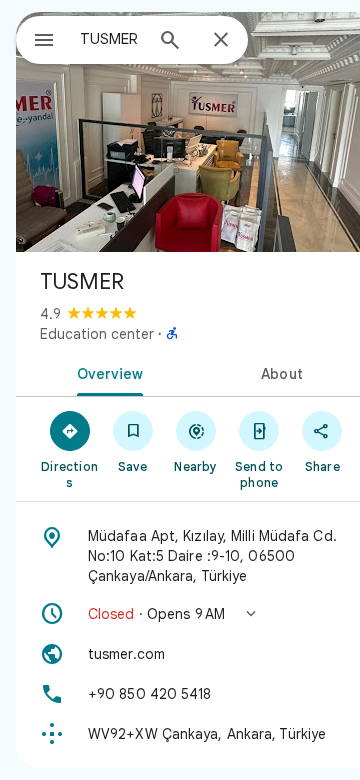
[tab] (106, 372)
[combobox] (111, 39)
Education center (97, 334)
